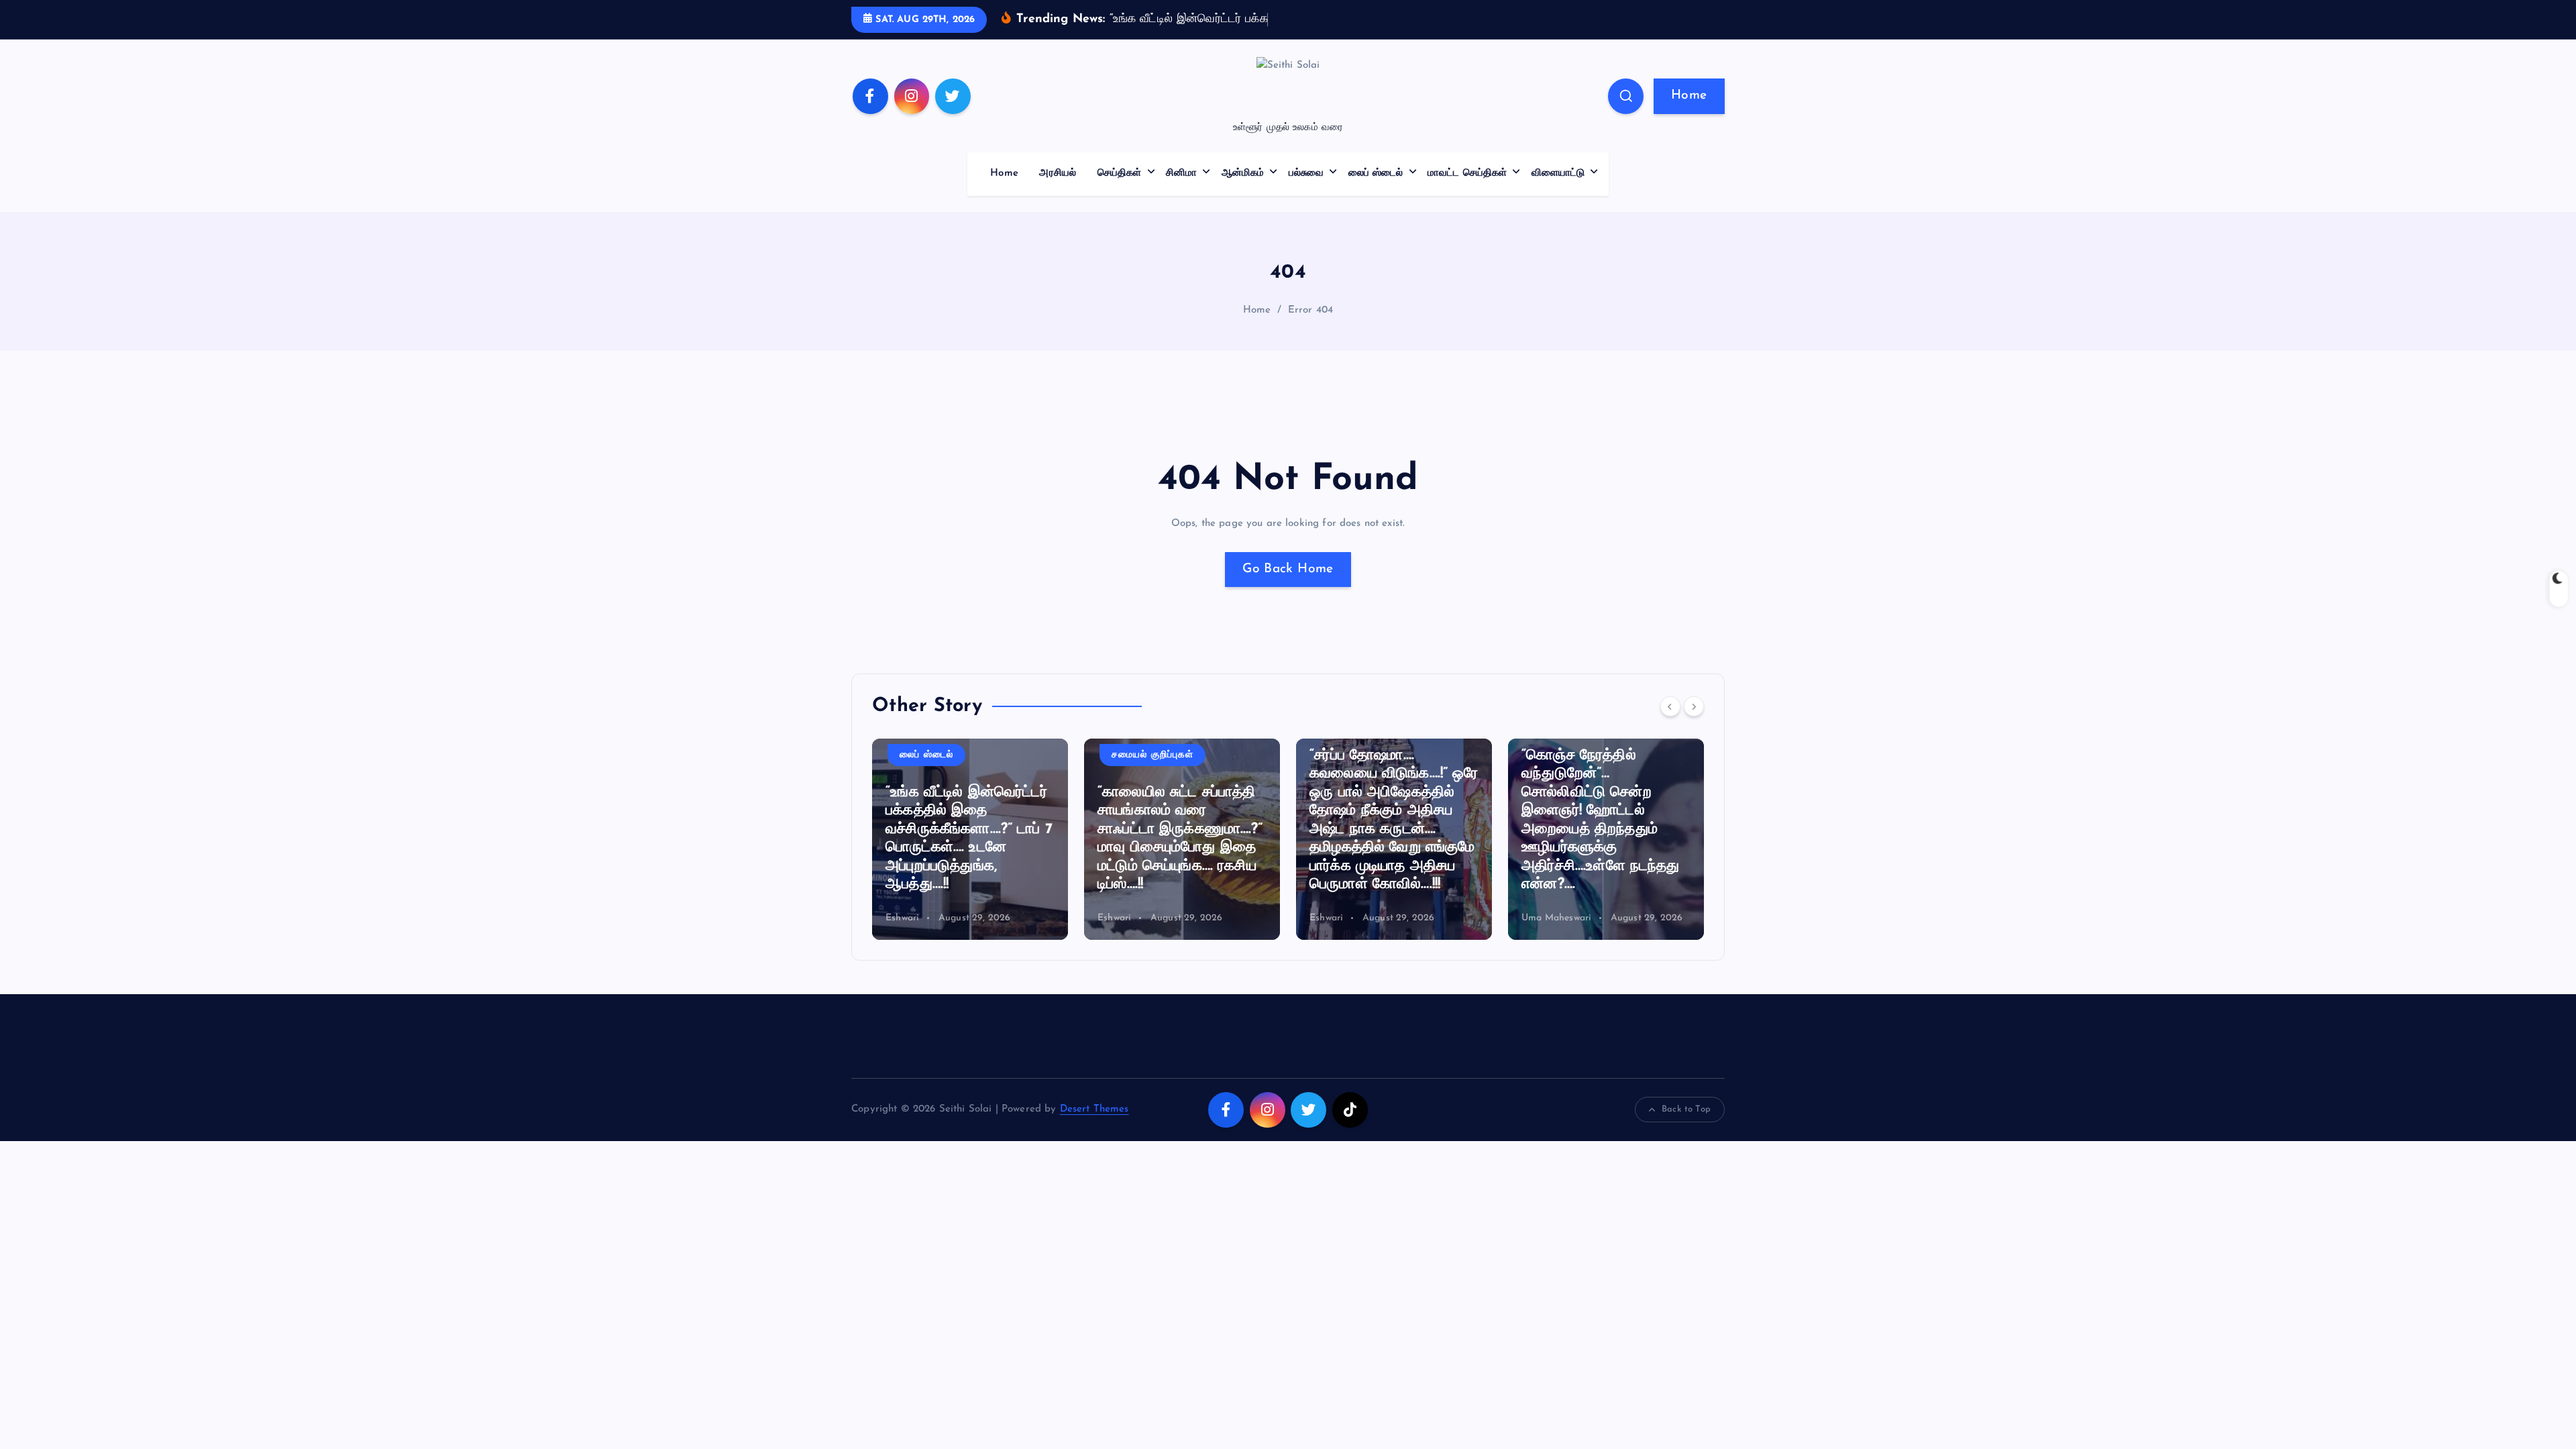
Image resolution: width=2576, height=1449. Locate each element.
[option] (977, 839)
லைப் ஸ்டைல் (1376, 173)
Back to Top (1686, 1109)
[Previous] (1670, 706)
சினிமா (1181, 173)
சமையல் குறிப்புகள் (947, 755)
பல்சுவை (1306, 173)
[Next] (1694, 706)
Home (1689, 96)
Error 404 (1310, 310)
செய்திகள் (1120, 173)
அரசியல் (1058, 173)
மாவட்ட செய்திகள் (1467, 173)
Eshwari (910, 918)
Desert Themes (1094, 1109)
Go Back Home (1288, 569)
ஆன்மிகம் (1243, 173)
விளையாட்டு (1558, 173)
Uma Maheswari (1352, 918)
